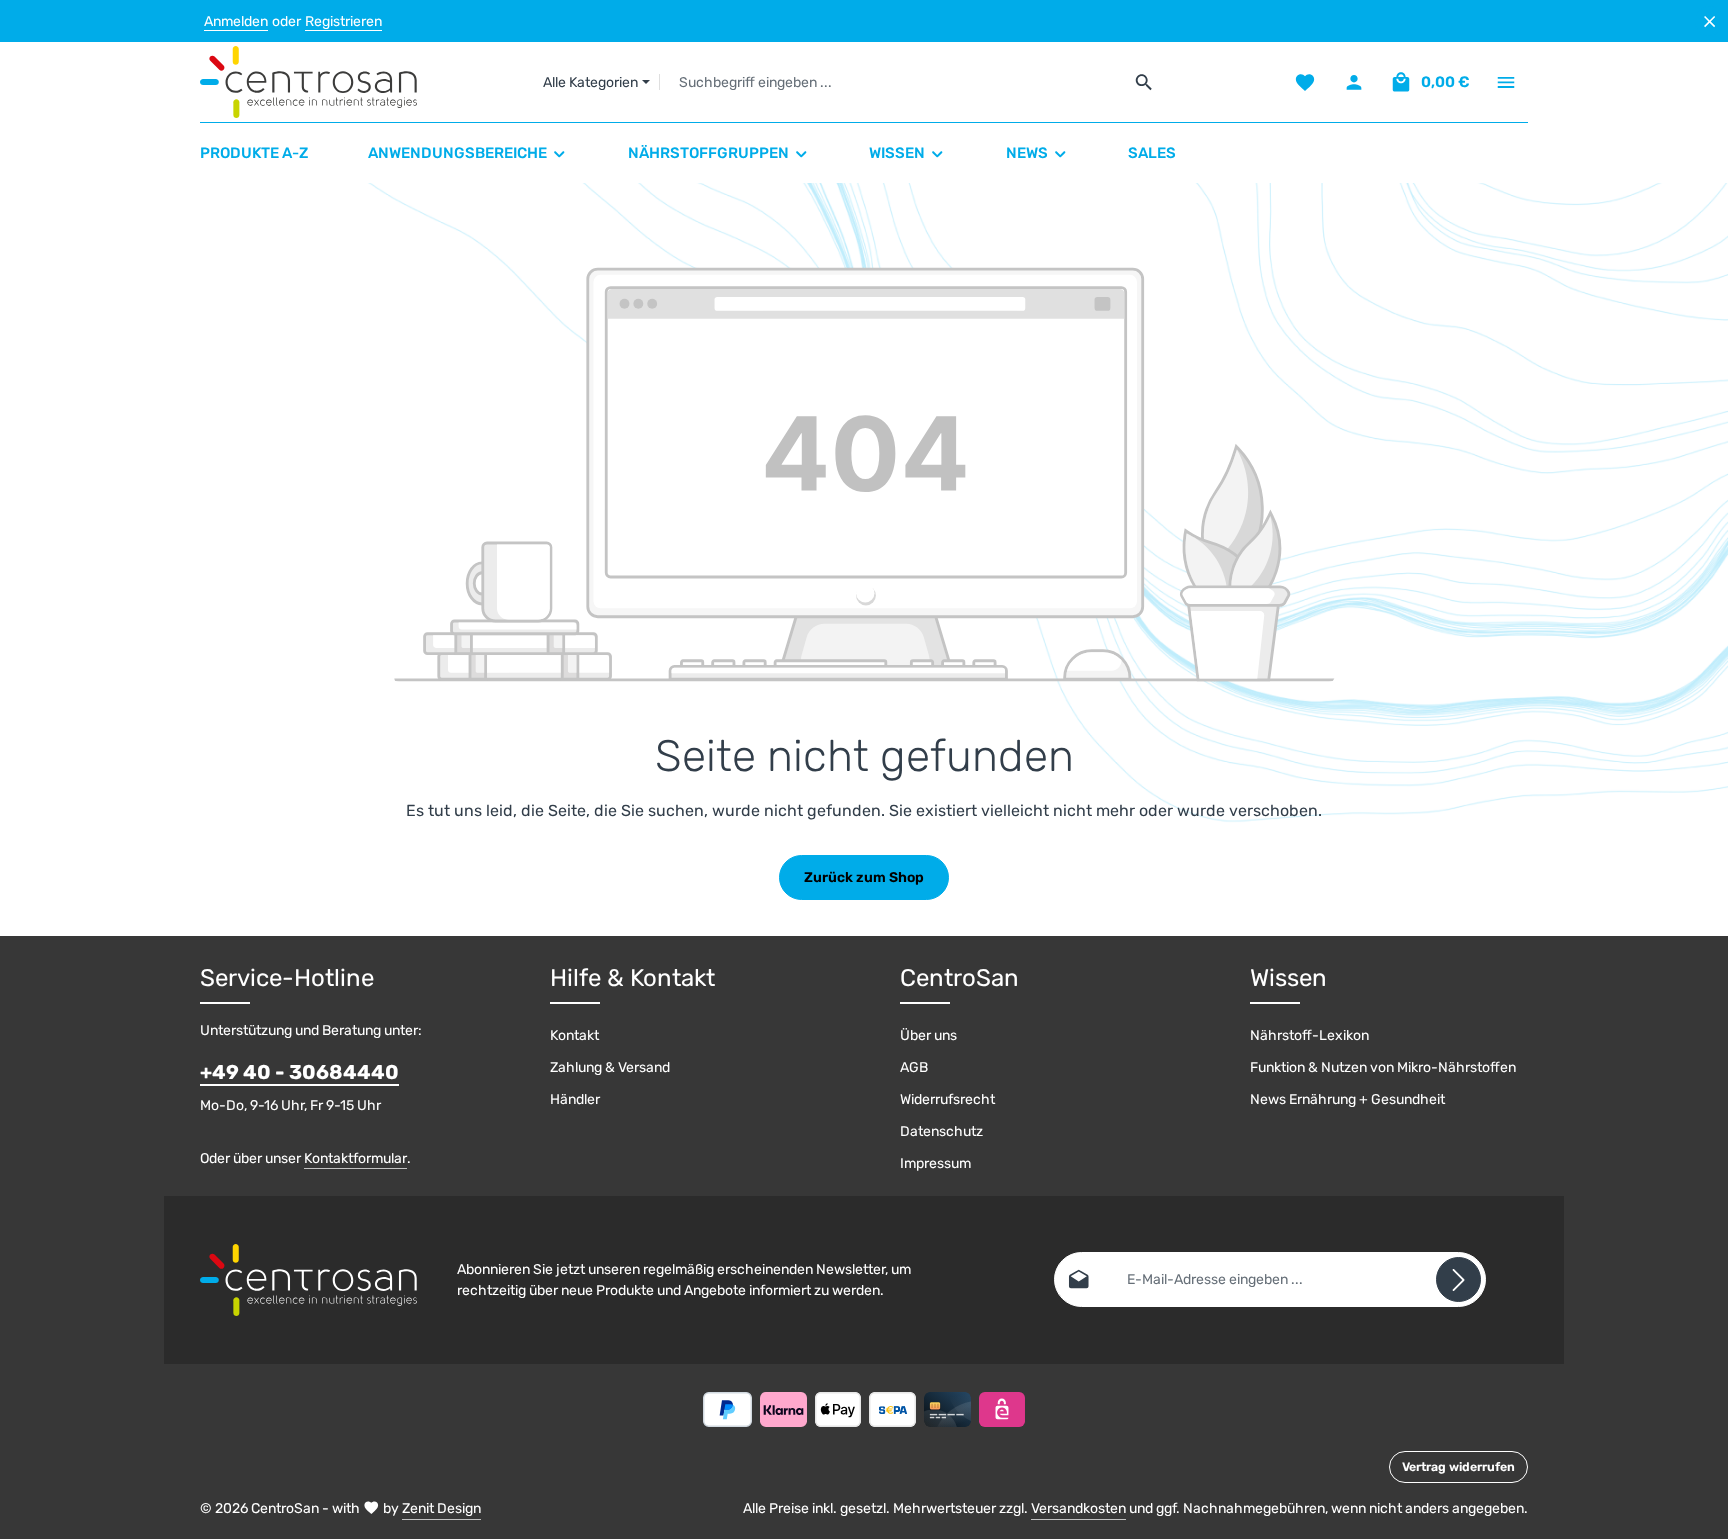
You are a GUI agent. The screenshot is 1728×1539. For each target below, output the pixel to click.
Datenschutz (941, 1131)
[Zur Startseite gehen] (308, 82)
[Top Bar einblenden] (1505, 82)
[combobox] (891, 82)
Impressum (935, 1163)
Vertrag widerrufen (1458, 1467)
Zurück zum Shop (864, 877)
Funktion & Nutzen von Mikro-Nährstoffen (1383, 1067)
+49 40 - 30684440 (299, 1072)
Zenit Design (441, 1508)
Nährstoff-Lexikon (1309, 1035)
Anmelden (236, 21)
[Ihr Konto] (1353, 82)
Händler (575, 1099)
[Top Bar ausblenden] (1709, 21)
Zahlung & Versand (610, 1067)
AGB (914, 1067)
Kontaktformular (355, 1158)
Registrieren (343, 21)
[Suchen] (1144, 82)
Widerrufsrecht (947, 1099)
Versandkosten (1078, 1508)
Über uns (928, 1035)
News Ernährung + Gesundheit (1347, 1099)
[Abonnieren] (1458, 1279)
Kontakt (574, 1035)
